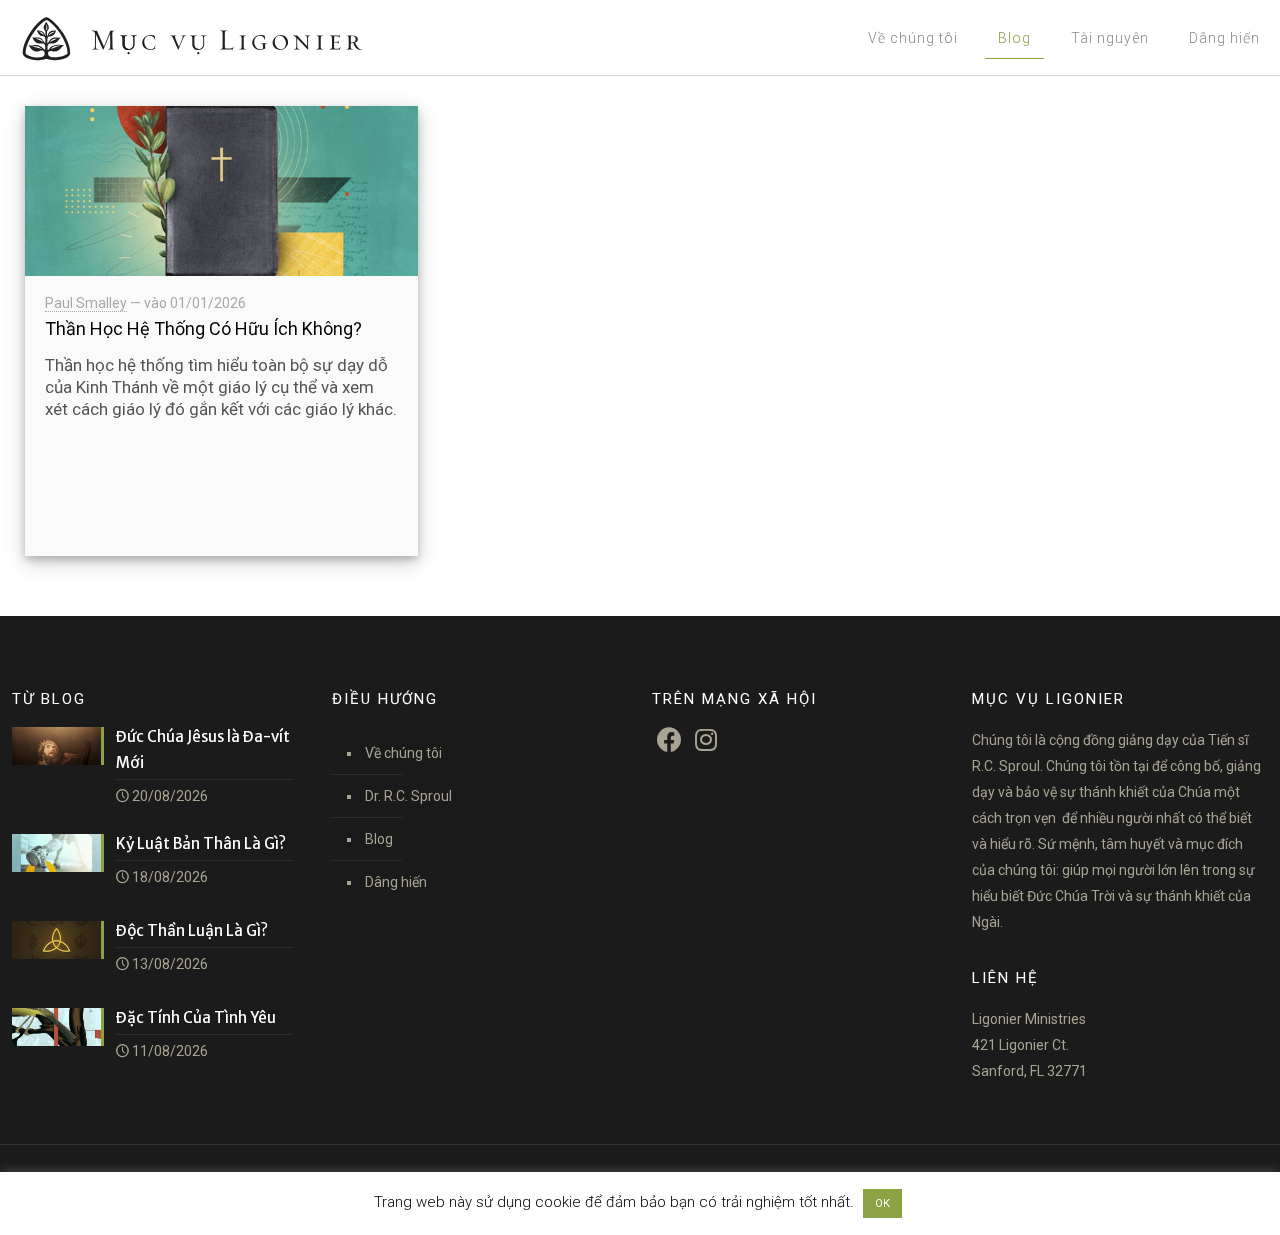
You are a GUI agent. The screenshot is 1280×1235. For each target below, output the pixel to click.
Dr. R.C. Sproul (408, 796)
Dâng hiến (396, 882)
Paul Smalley (86, 303)
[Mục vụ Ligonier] (220, 37)
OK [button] (882, 1203)
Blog (379, 839)
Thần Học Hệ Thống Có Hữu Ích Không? (203, 328)
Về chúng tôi (403, 753)
